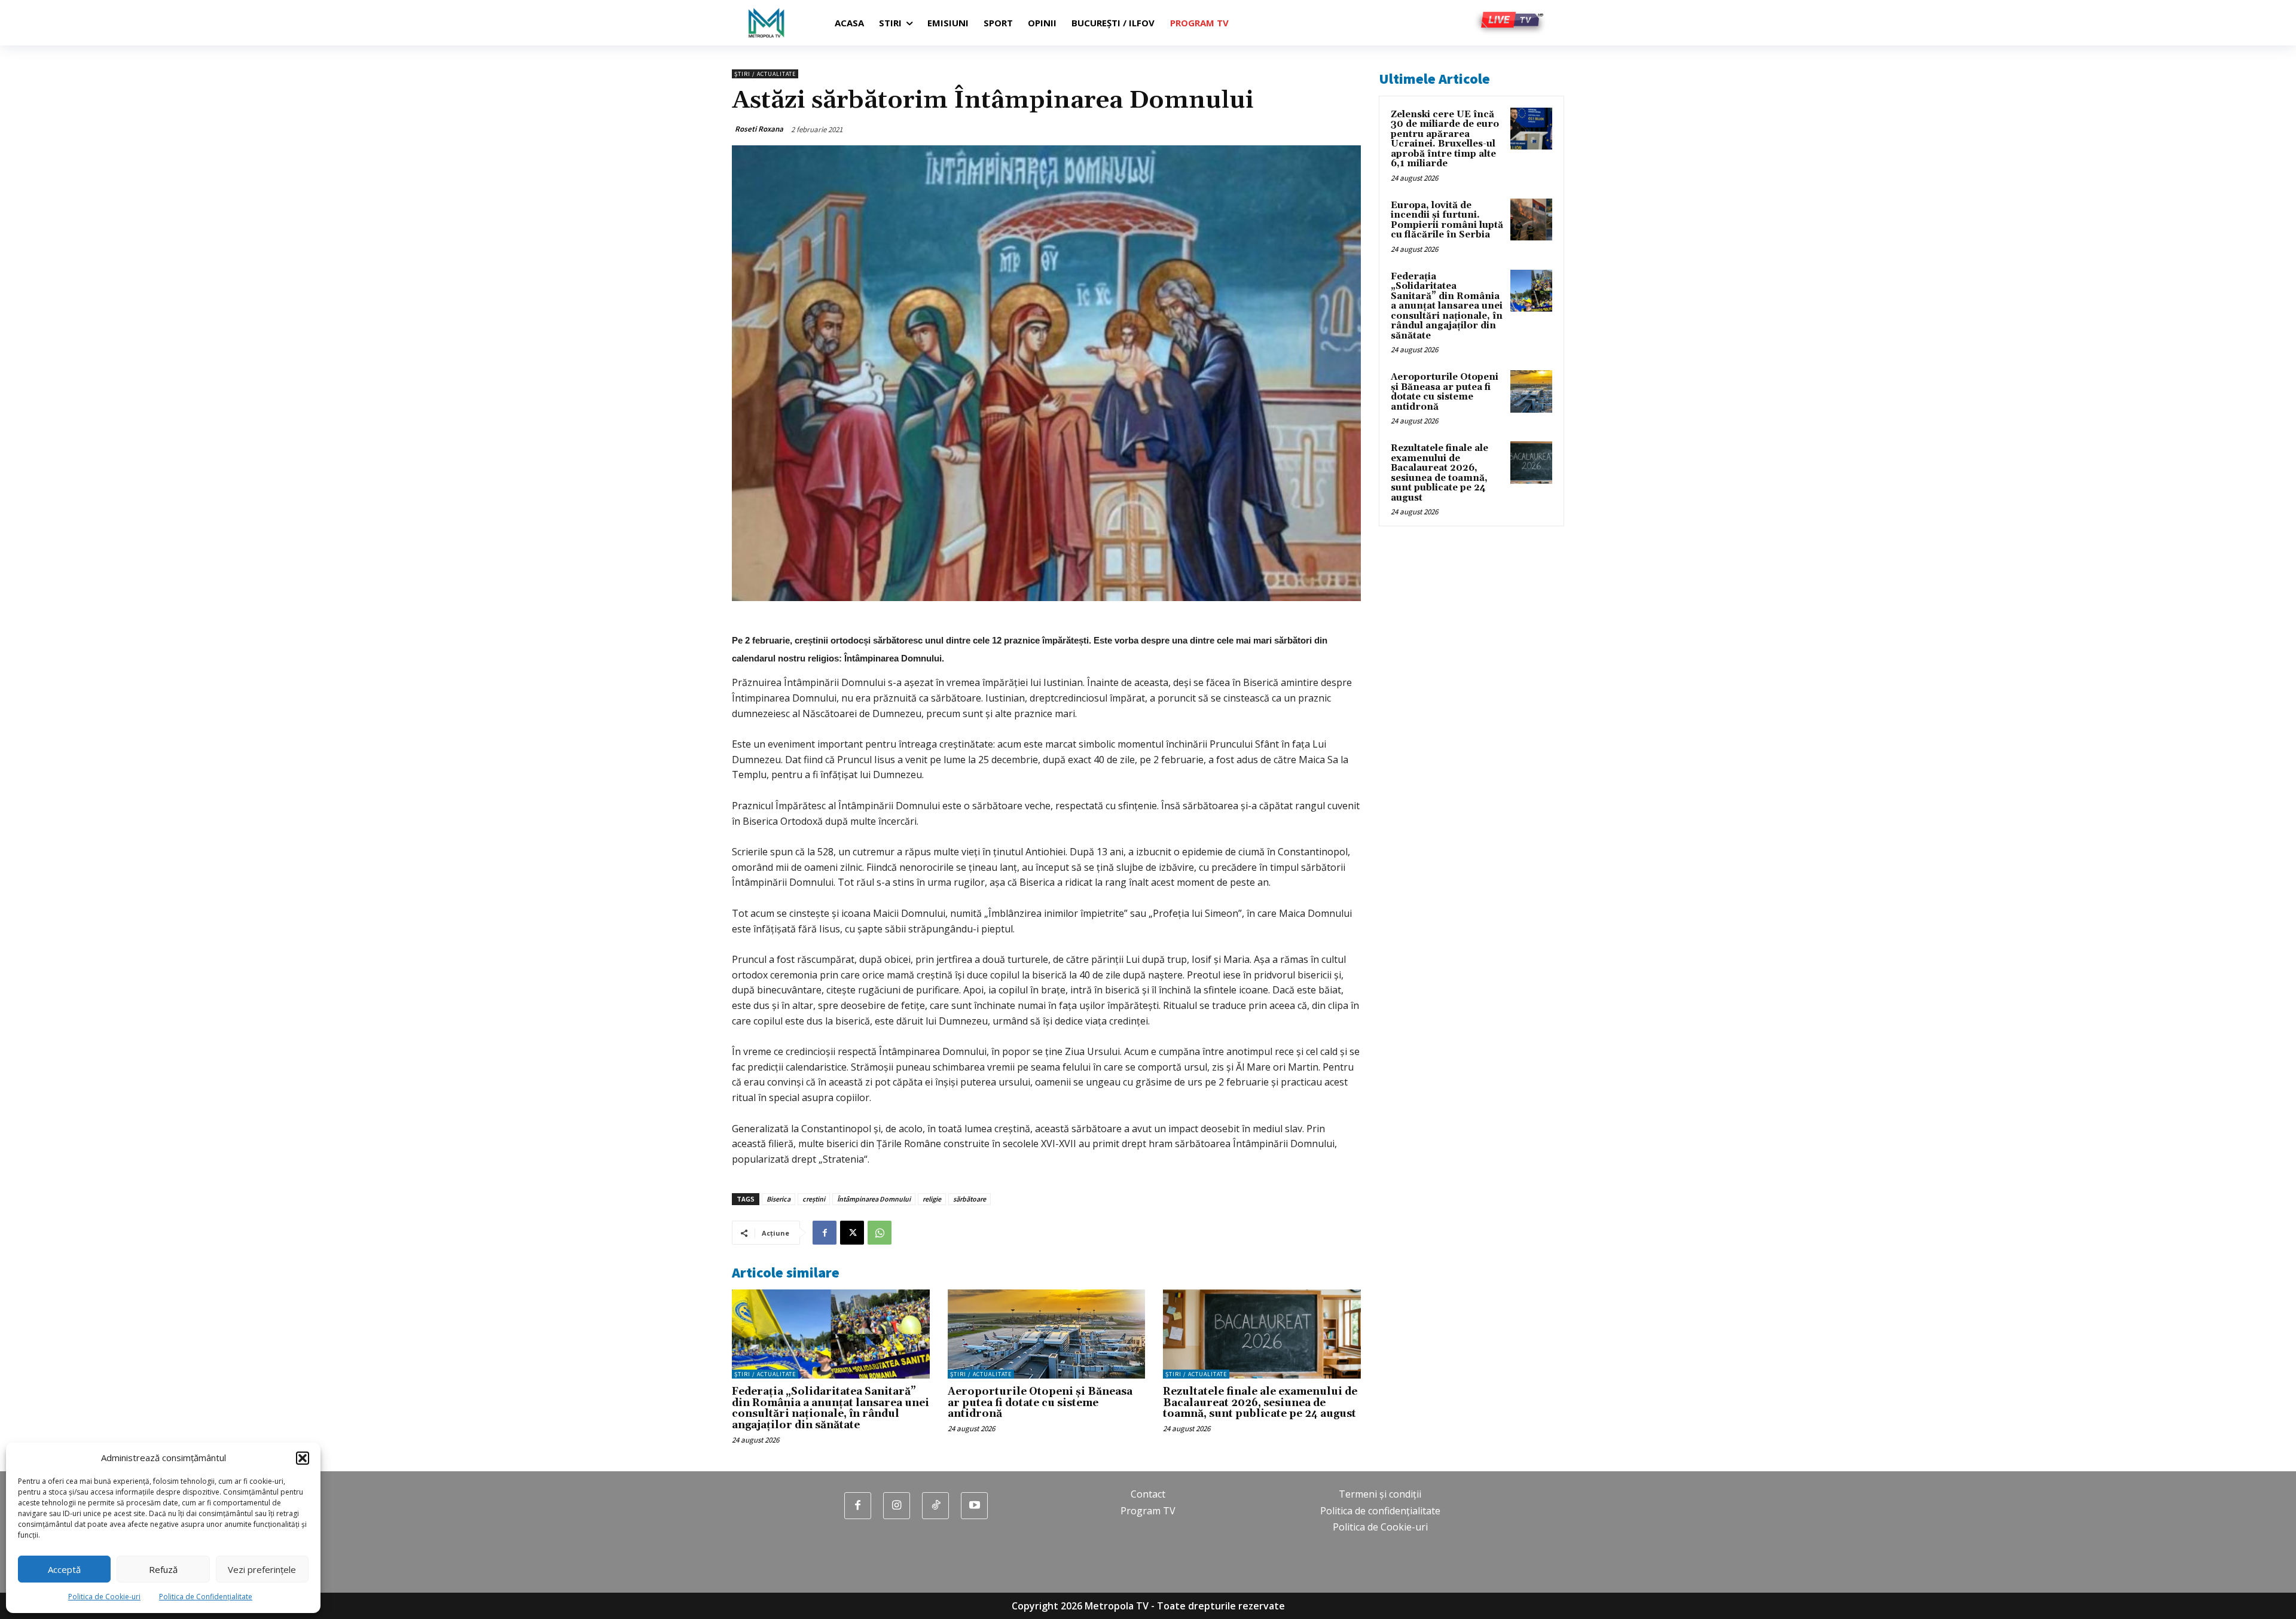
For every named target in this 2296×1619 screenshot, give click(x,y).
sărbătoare (970, 1199)
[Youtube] (974, 1506)
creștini (814, 1199)
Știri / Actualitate (765, 74)
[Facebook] (825, 1233)
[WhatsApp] (880, 1233)
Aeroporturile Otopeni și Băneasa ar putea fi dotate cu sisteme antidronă (1040, 1403)
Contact (1148, 1494)
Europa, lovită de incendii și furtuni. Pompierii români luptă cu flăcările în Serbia (1447, 220)
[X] (852, 1233)
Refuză (163, 1569)
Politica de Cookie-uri (104, 1597)
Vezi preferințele (262, 1569)
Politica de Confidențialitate (206, 1597)
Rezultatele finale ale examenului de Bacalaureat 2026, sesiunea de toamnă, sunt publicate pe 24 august (1260, 1403)
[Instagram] (897, 1506)
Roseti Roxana (759, 129)
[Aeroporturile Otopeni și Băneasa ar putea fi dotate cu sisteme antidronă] (1047, 1334)
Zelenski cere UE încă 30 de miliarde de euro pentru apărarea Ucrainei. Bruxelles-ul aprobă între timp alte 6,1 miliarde (1445, 139)
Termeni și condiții (1380, 1494)
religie (932, 1199)
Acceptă (64, 1569)
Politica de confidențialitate (1380, 1511)
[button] (303, 1458)
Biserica (778, 1199)
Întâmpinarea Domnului (874, 1199)
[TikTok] (935, 1506)
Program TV (1148, 1511)
